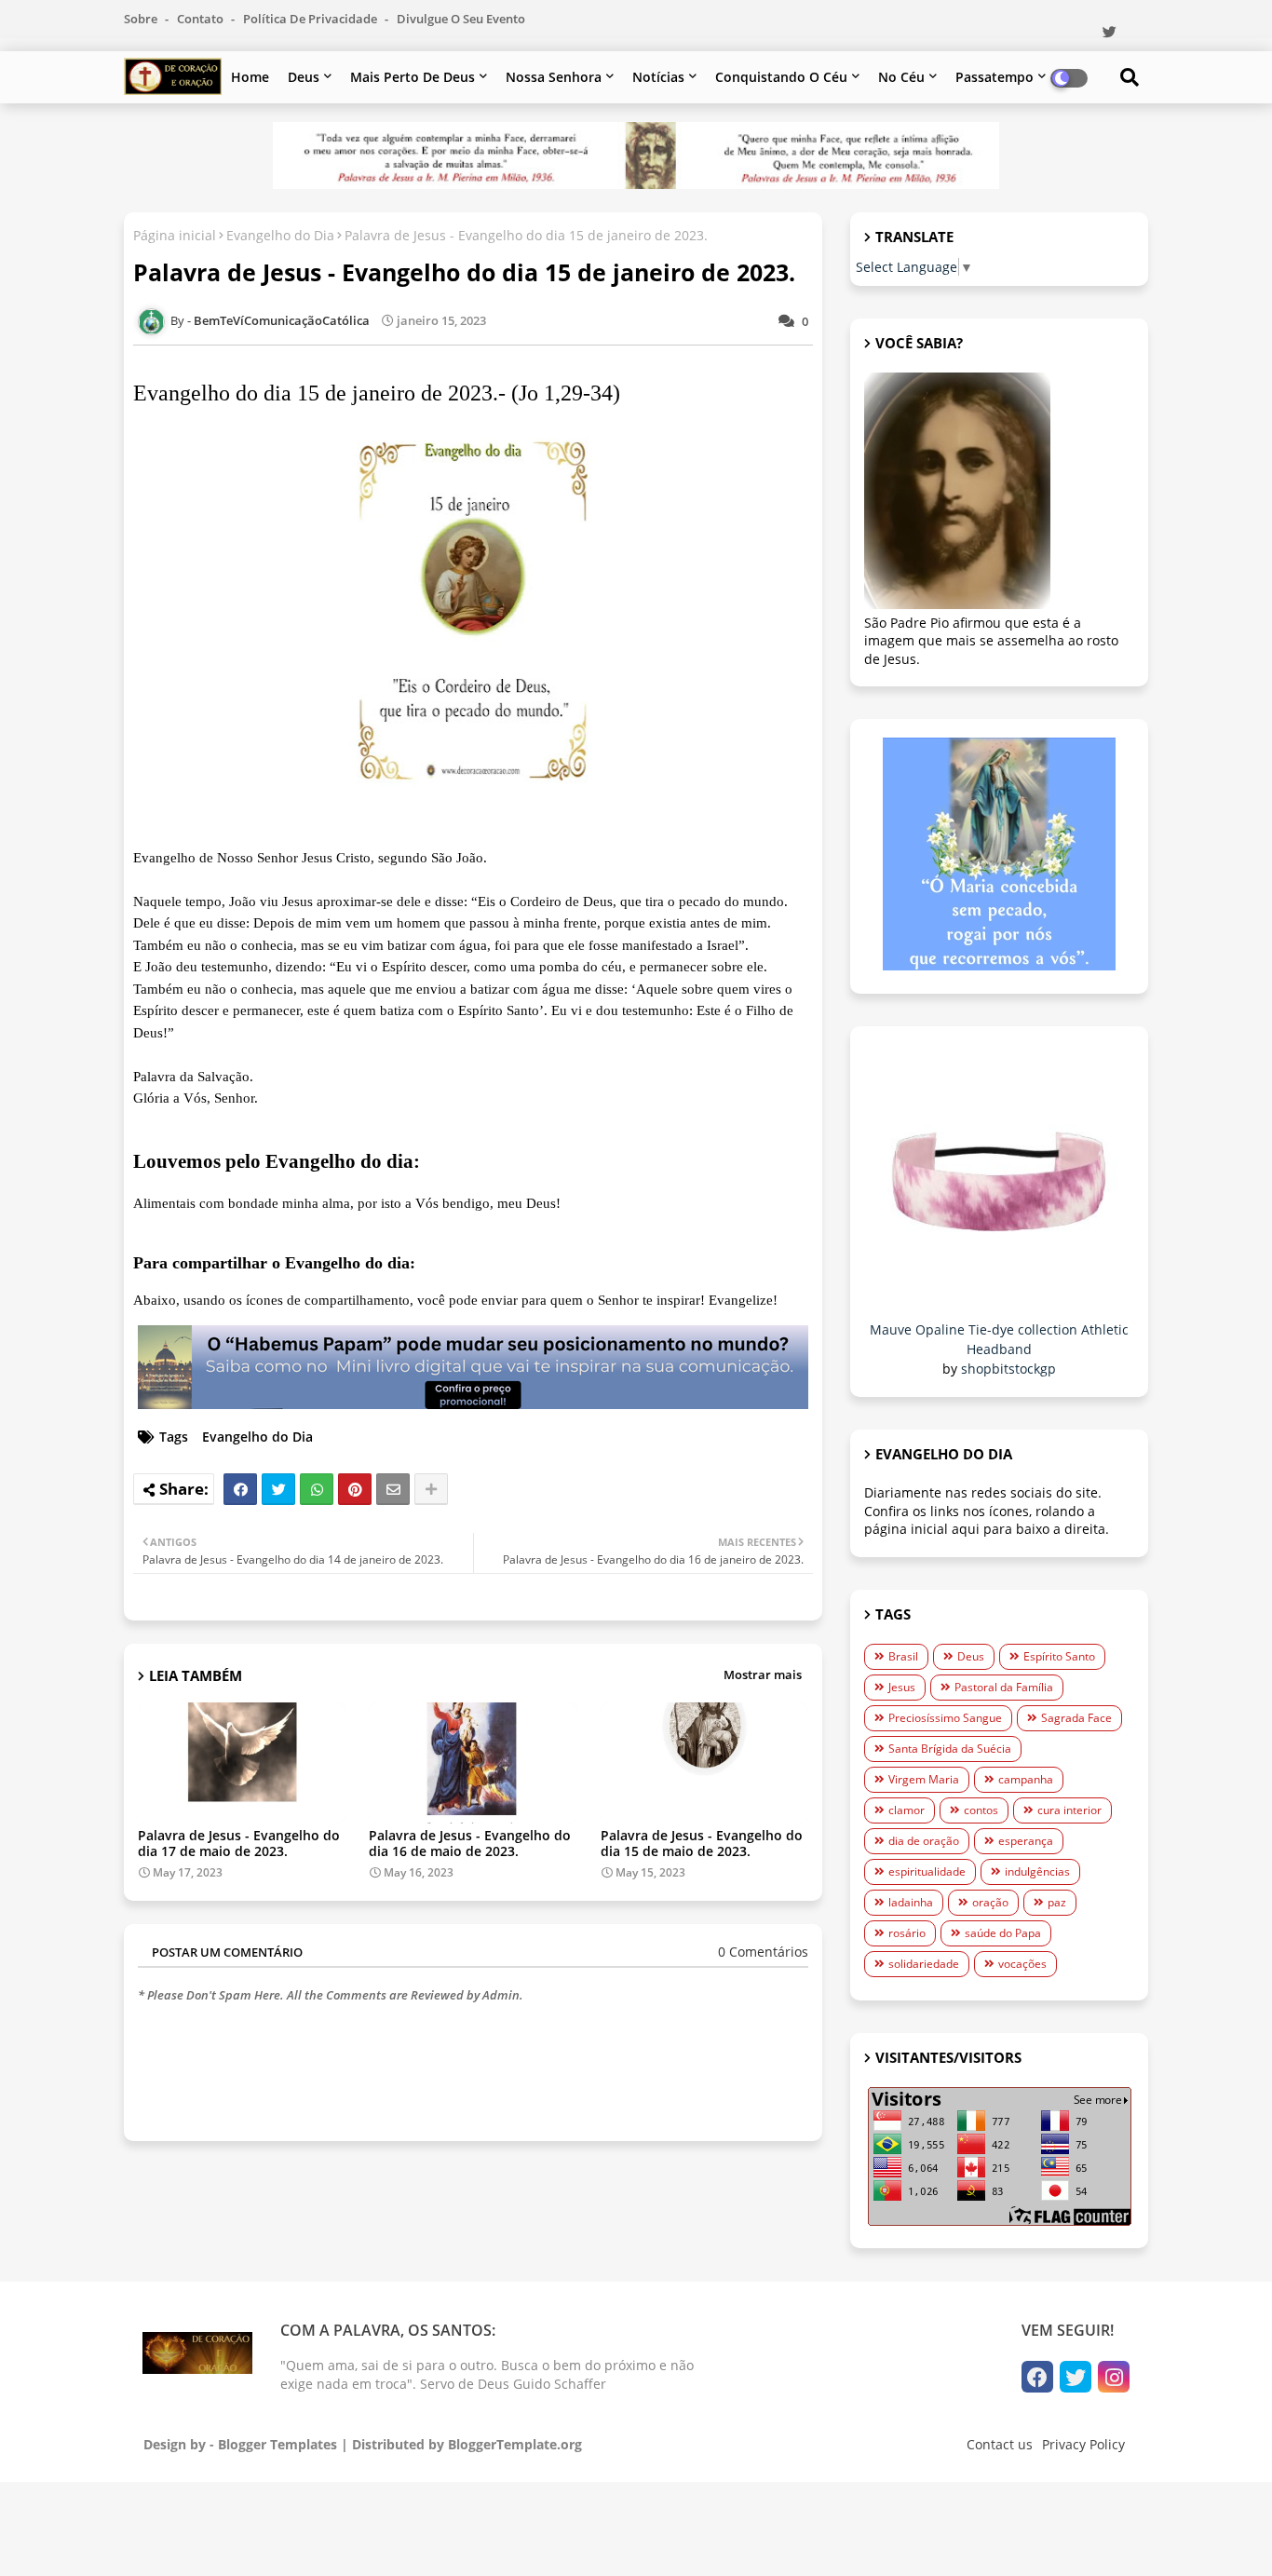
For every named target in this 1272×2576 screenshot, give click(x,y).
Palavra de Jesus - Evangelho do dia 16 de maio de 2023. (470, 1843)
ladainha (911, 1902)
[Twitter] (278, 1489)
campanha (1026, 1779)
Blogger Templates (277, 2444)
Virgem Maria (924, 1779)
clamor (907, 1810)
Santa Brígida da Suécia (950, 1749)
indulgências (1037, 1871)
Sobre (142, 19)
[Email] (393, 1489)
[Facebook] (240, 1489)
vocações (1022, 1964)
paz (1057, 1902)
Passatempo (995, 77)
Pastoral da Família (1004, 1687)
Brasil (903, 1656)
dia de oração (924, 1841)
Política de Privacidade (311, 19)
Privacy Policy (1083, 2444)
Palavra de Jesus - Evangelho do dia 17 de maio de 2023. (239, 1843)
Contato (202, 19)
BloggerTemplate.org (515, 2444)
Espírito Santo (1059, 1656)
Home (250, 77)
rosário (907, 1933)
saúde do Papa (1003, 1933)
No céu (901, 77)
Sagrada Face (1076, 1718)
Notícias (658, 77)
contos (981, 1810)
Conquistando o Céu (781, 77)
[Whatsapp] (317, 1489)
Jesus (902, 1687)
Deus (304, 77)
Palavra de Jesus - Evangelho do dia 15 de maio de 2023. (702, 1843)
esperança (1026, 1841)
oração (990, 1902)
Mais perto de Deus (413, 77)
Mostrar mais (763, 1674)
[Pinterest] (355, 1489)
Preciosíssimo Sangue (945, 1718)
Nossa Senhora (554, 77)
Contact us (1000, 2444)
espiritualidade (927, 1871)
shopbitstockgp (1008, 1369)
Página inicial (175, 235)
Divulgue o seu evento (461, 19)
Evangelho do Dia (280, 235)
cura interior (1069, 1810)
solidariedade (924, 1964)
